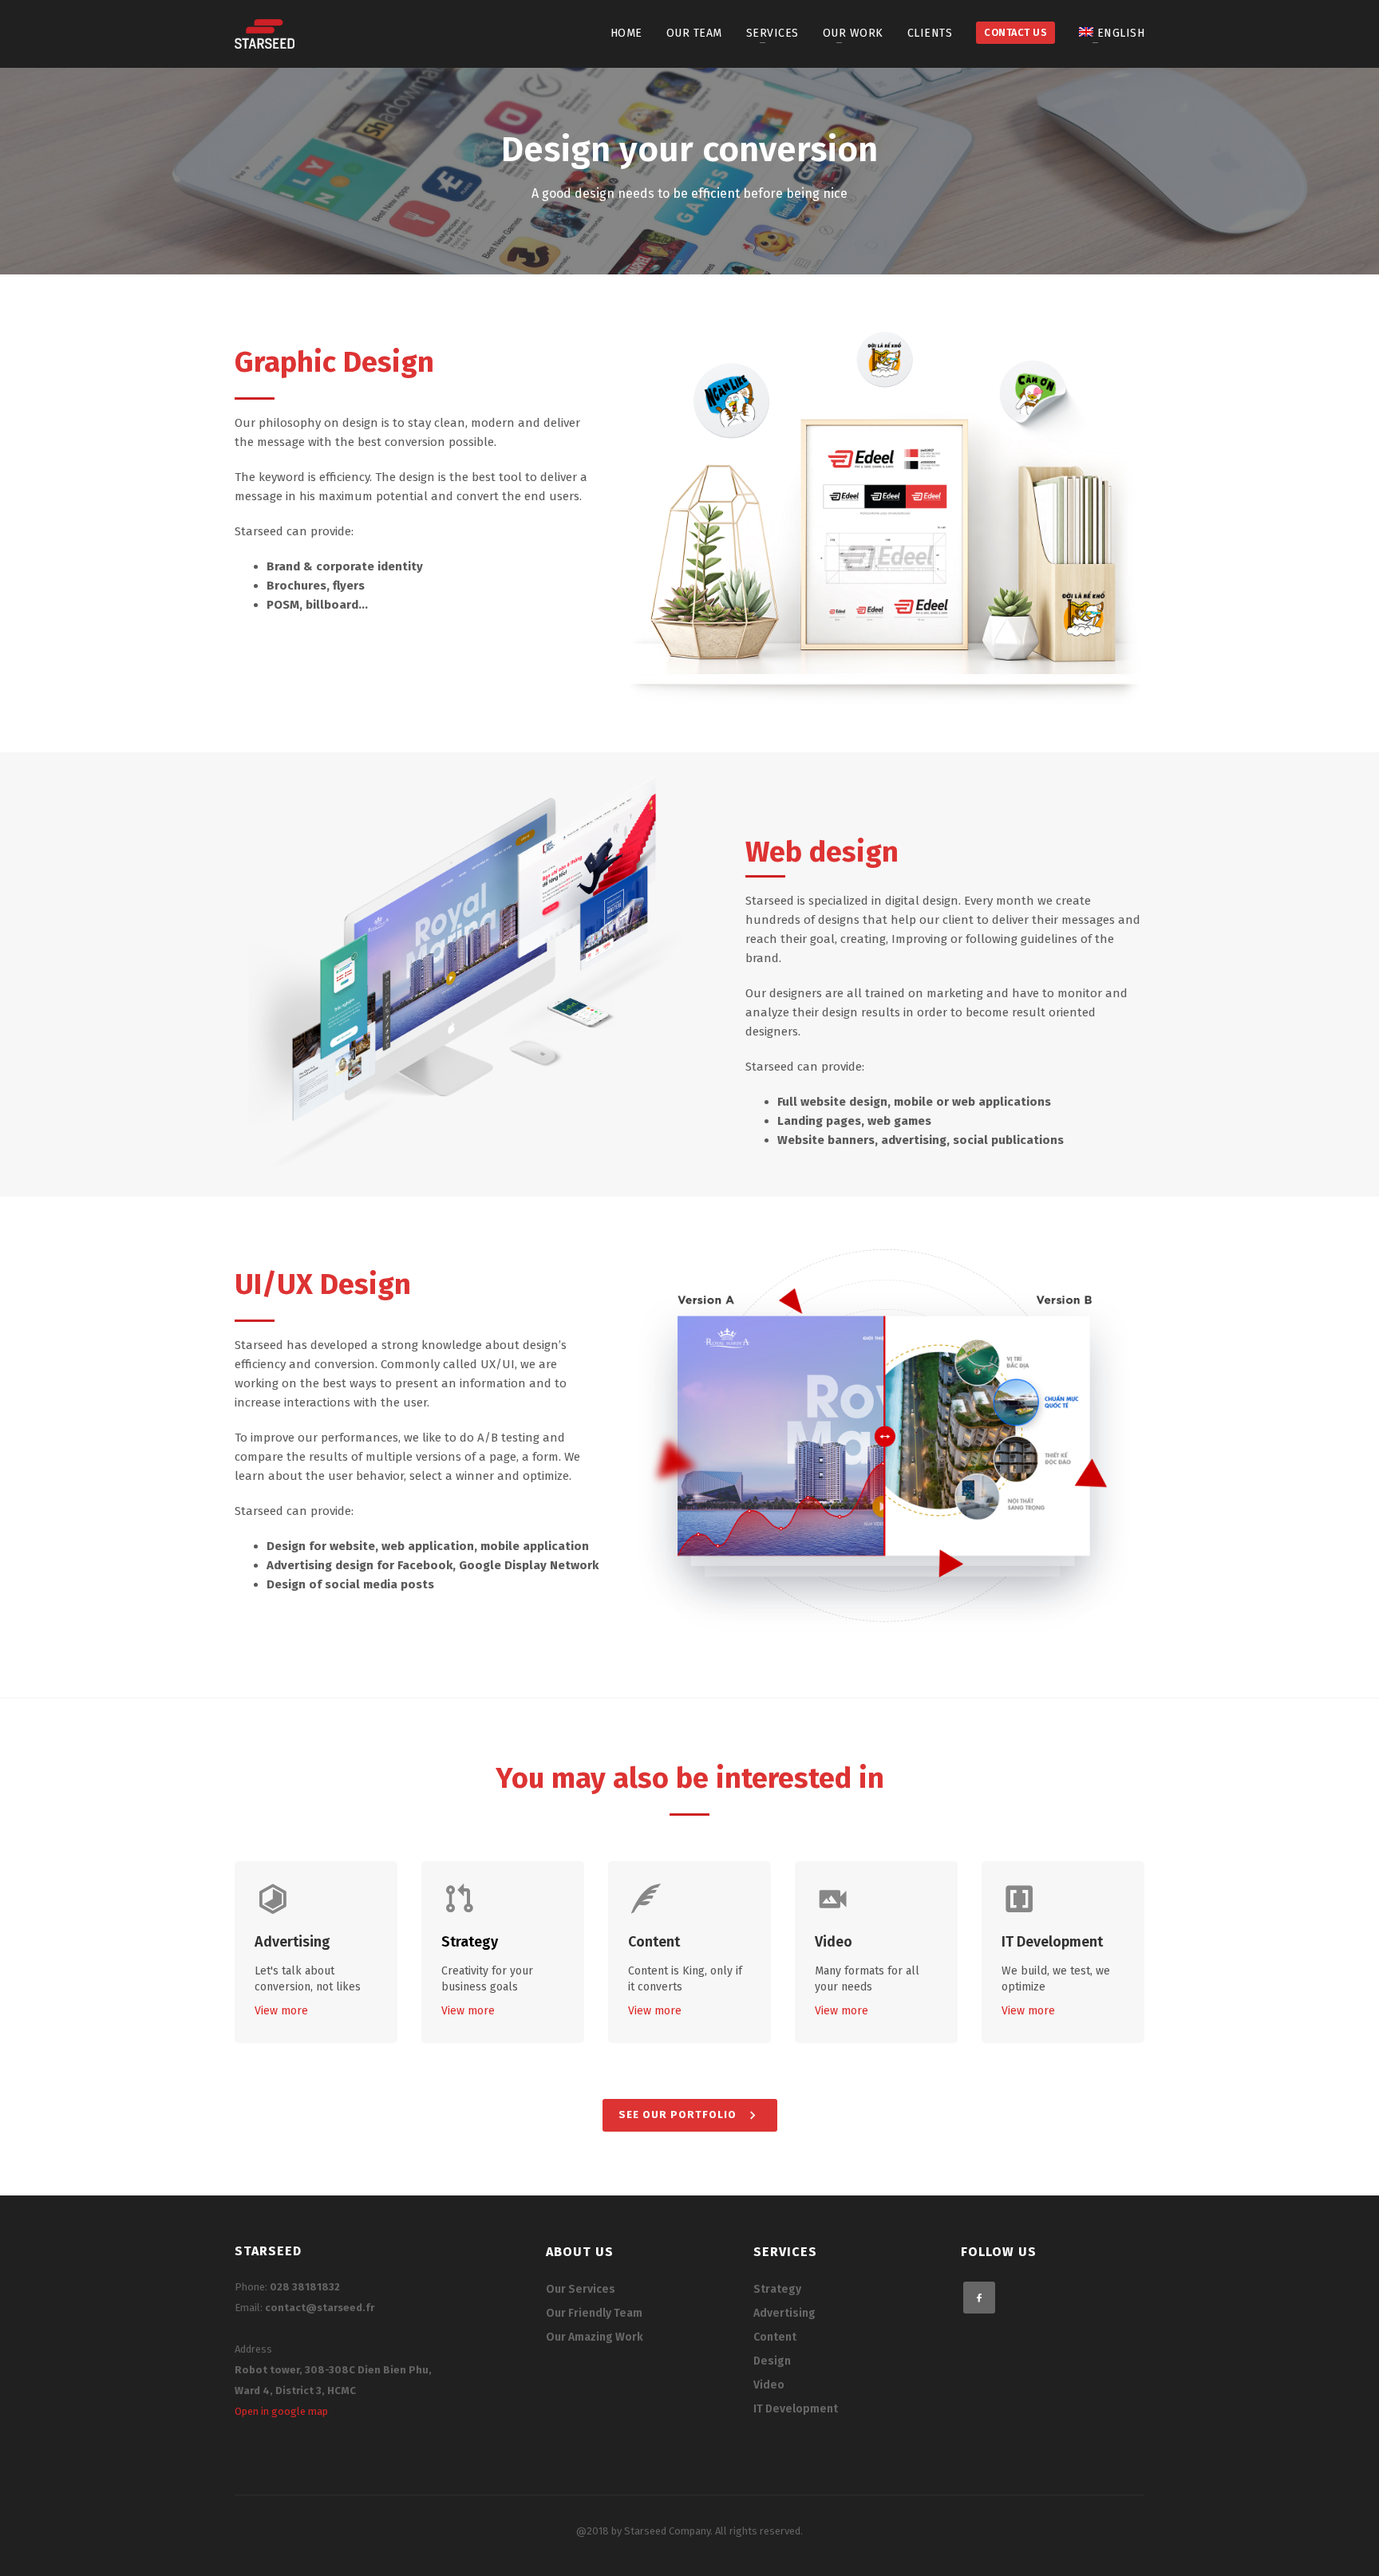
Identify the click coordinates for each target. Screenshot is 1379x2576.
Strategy (470, 1942)
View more (281, 2011)
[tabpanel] (689, 171)
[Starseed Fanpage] (979, 2298)
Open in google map (281, 2411)
